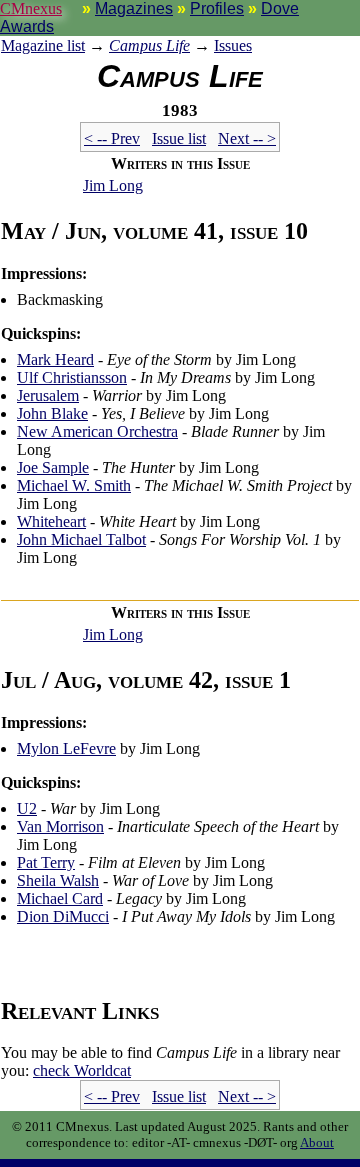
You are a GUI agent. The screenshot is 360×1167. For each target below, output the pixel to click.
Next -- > (247, 138)
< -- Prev (112, 138)
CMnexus (31, 8)
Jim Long (113, 185)
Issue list (179, 138)
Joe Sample (53, 467)
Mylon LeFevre (66, 748)
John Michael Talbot (81, 539)
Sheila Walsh (58, 880)
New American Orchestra (97, 431)
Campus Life (149, 45)
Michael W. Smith (74, 485)
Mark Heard (55, 359)
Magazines (134, 8)
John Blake (52, 413)
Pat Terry (46, 862)
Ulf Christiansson (72, 377)
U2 (27, 808)
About (317, 1142)
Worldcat (82, 1070)
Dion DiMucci (63, 916)
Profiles (217, 8)
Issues (233, 45)
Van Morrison (60, 826)
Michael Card (60, 898)
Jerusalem (48, 395)
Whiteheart (51, 521)
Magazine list (43, 45)
